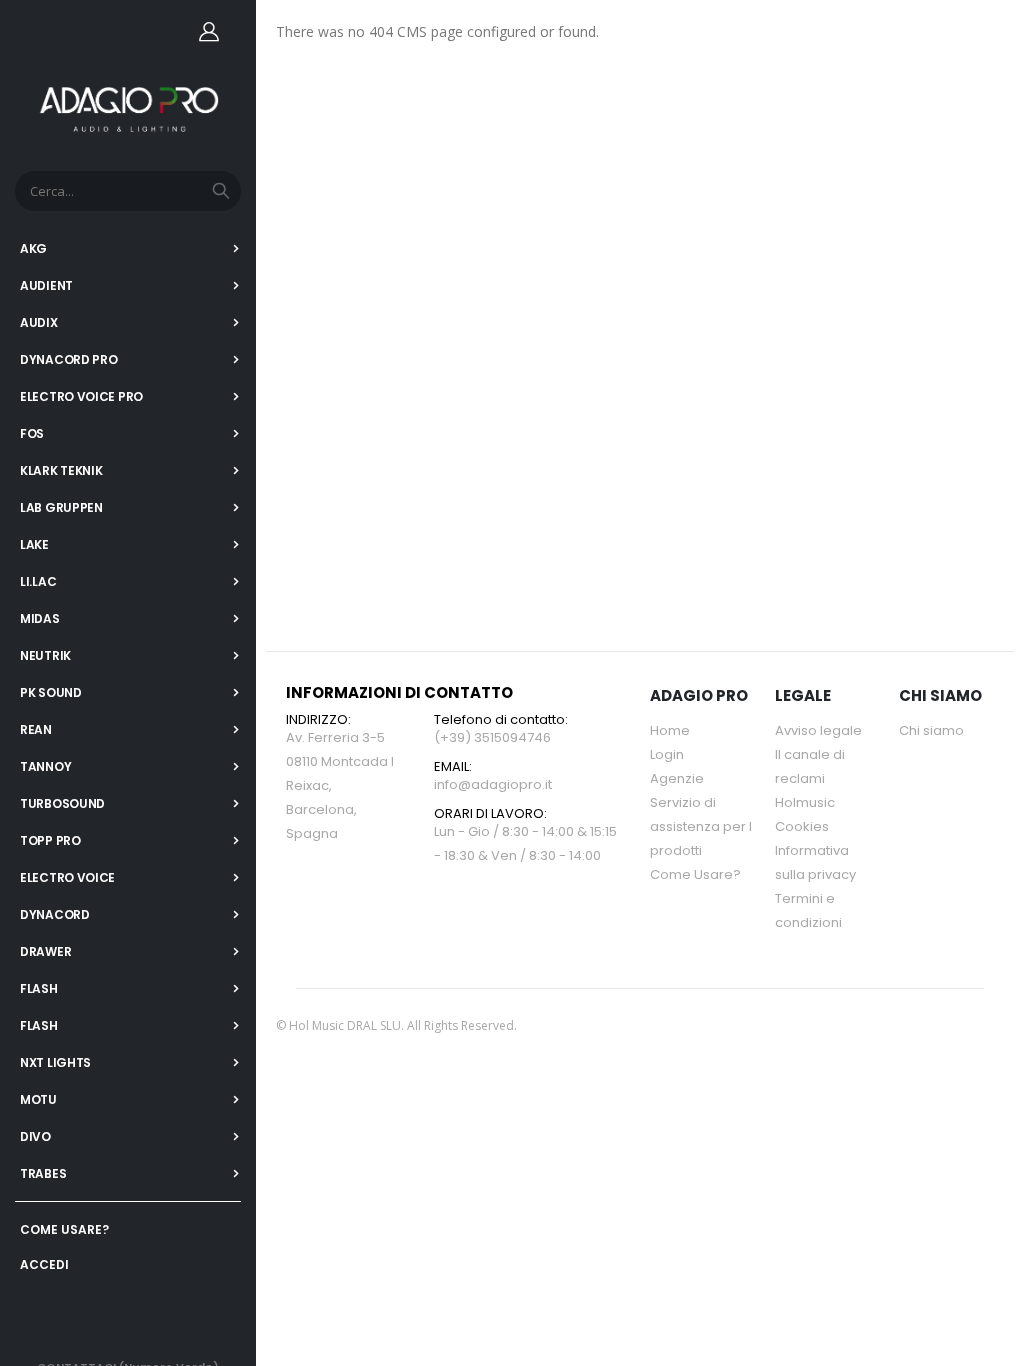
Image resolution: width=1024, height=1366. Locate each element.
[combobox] (128, 191)
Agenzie (677, 778)
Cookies (802, 826)
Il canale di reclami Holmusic (810, 778)
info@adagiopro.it (493, 784)
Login (667, 754)
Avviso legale (818, 730)
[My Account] (209, 31)
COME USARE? (64, 1229)
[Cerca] (221, 191)
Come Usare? (695, 874)
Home (670, 730)
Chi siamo (931, 730)
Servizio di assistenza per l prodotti (701, 826)
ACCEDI (44, 1264)
